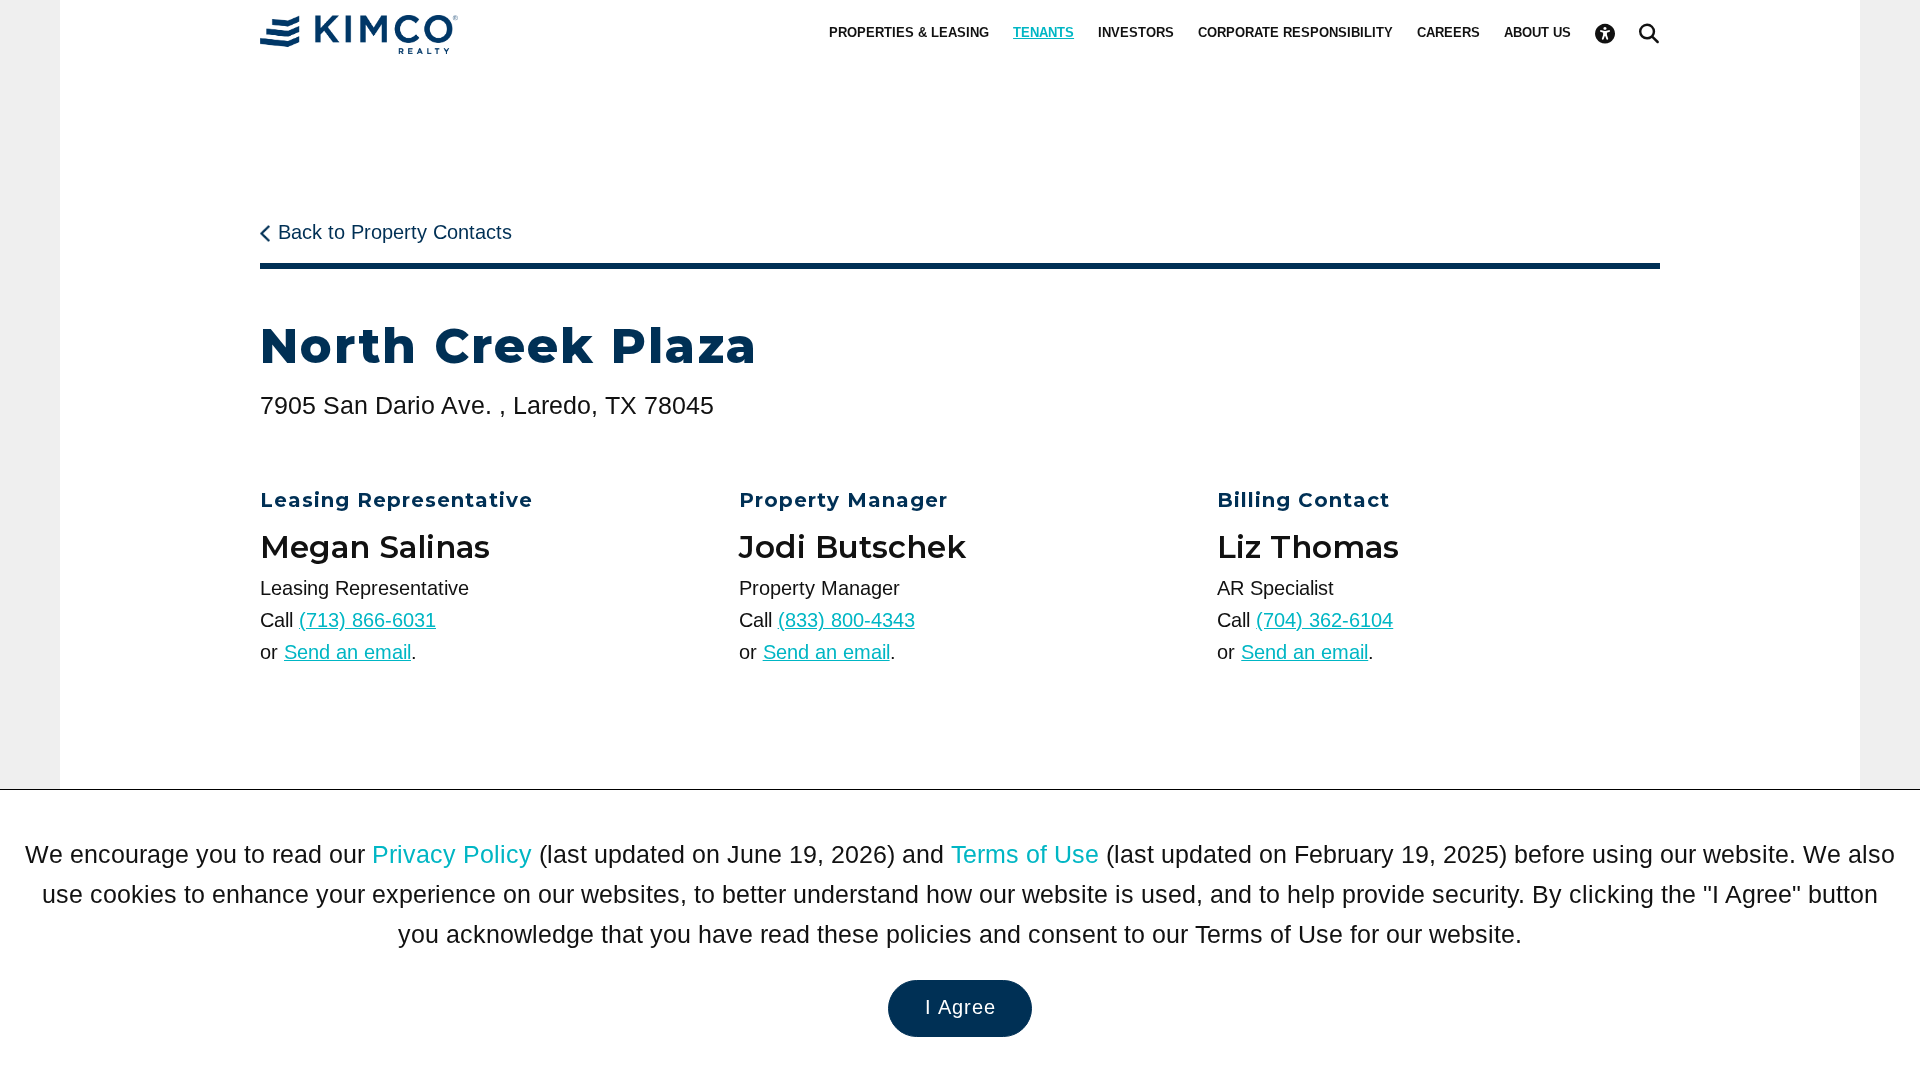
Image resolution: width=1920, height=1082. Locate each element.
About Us (1537, 32)
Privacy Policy (452, 854)
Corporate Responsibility (1295, 32)
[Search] (1649, 34)
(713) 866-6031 (367, 620)
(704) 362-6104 (1324, 620)
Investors (1136, 32)
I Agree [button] (960, 1007)
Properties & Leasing (909, 32)
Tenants (1043, 32)
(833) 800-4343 (846, 620)
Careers (1448, 32)
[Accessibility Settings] (1605, 34)
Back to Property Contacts (395, 232)
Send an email (347, 652)
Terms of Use (1025, 854)
